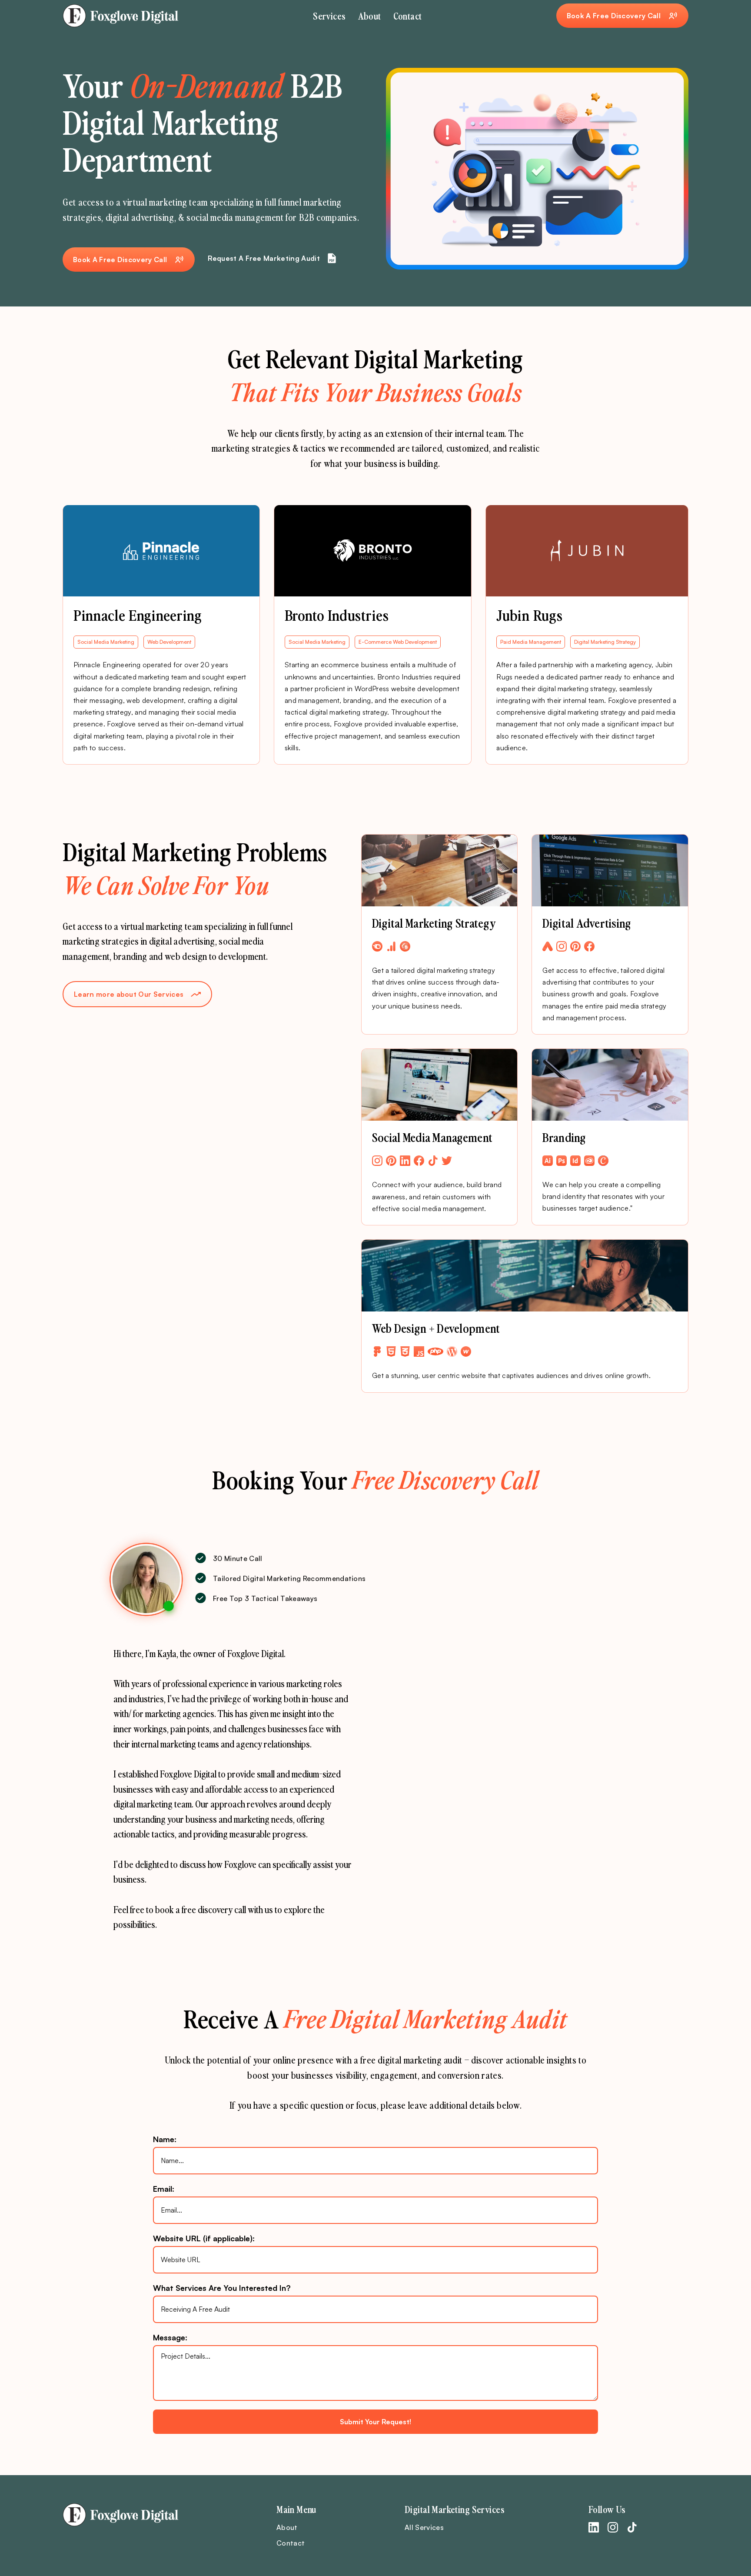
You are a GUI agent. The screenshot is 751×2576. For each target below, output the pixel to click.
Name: (165, 2139)
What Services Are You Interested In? (222, 2288)
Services (329, 16)
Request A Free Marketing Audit (264, 258)
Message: (170, 2337)
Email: (164, 2189)
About (370, 16)
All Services (424, 2527)
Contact (408, 16)
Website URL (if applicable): (204, 2238)
